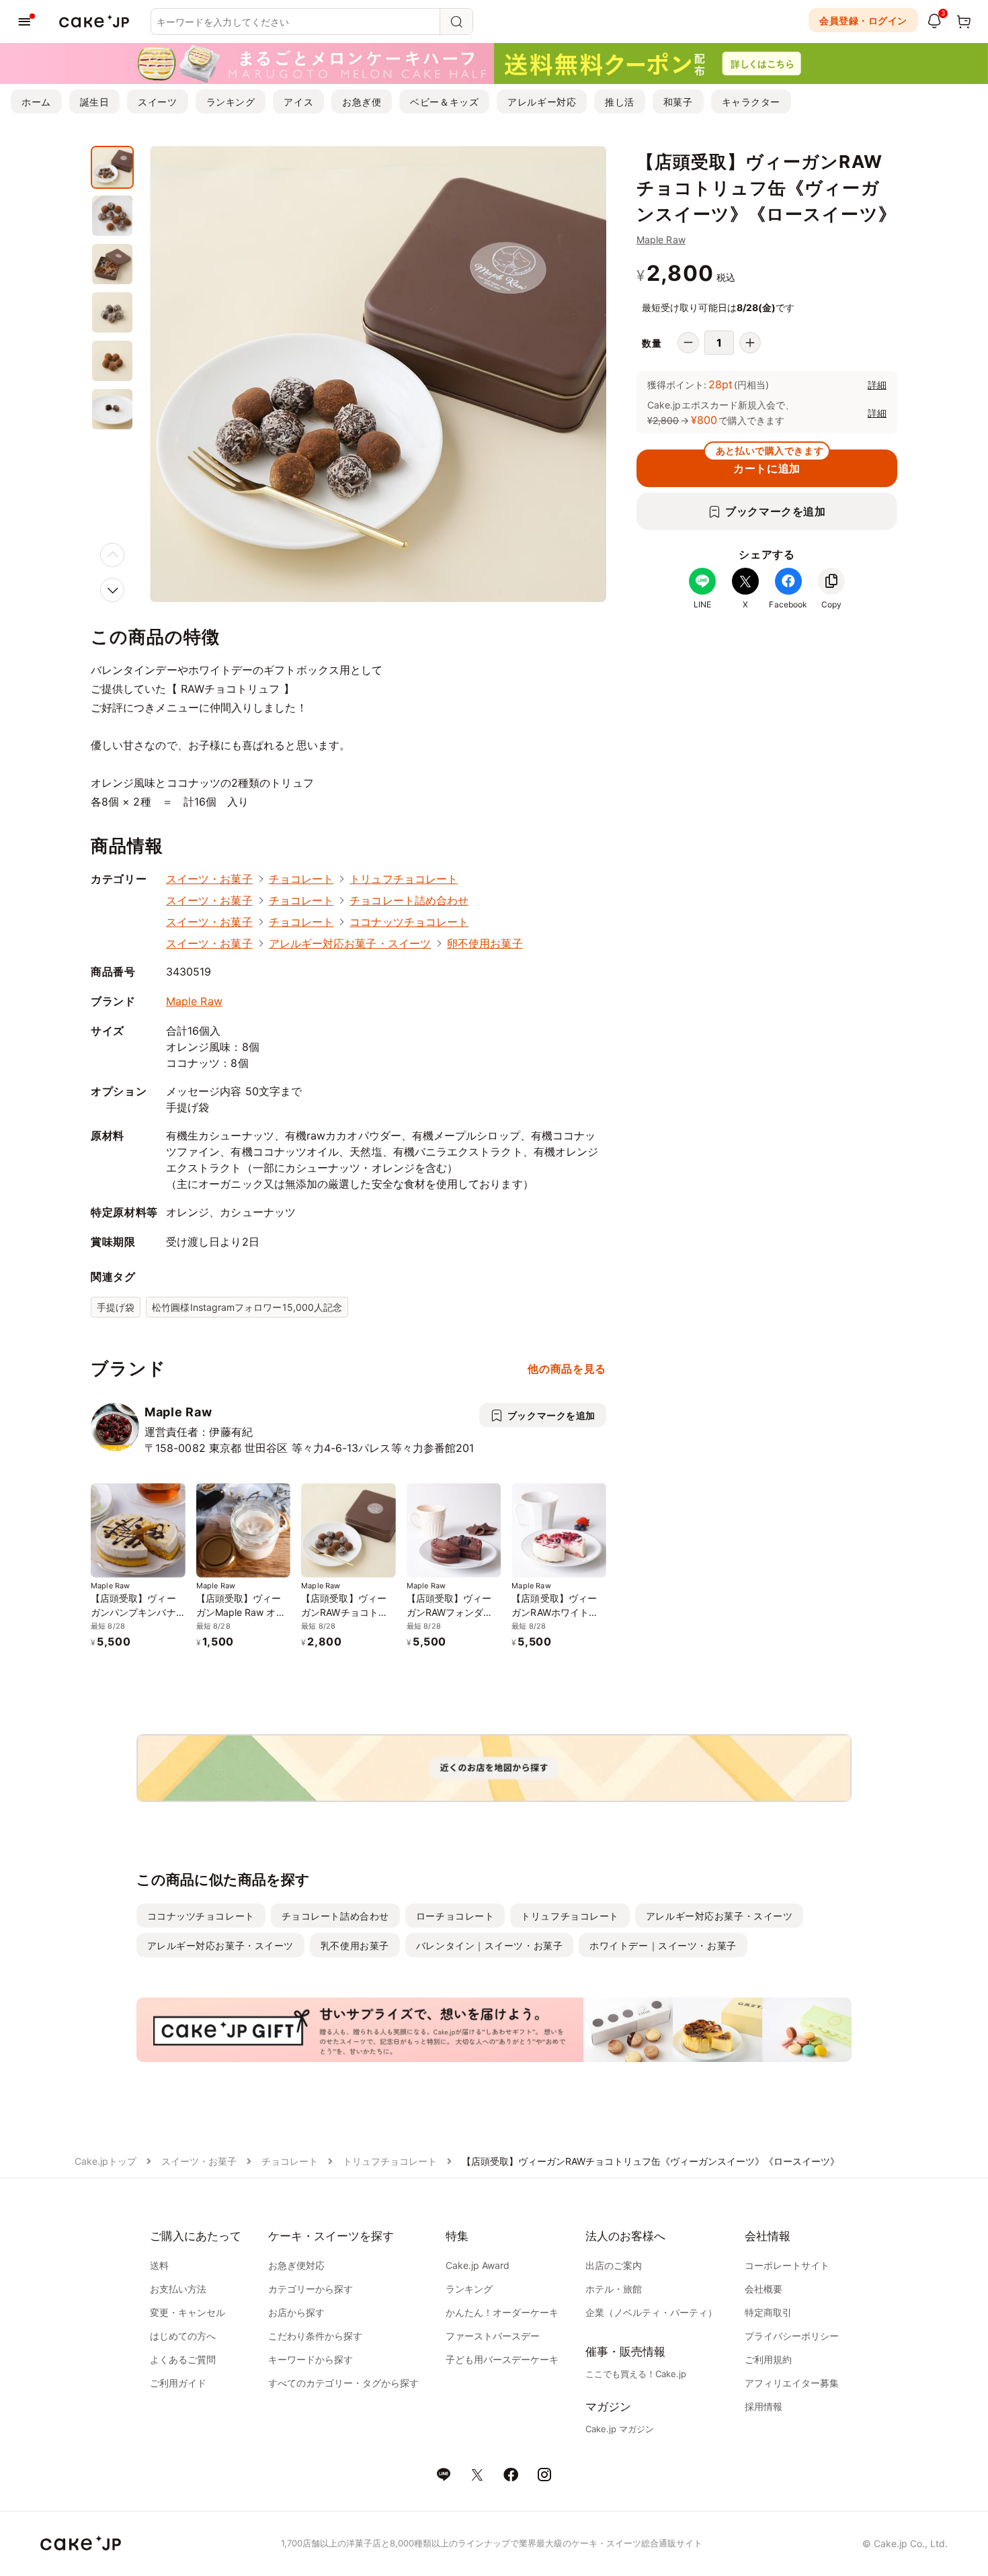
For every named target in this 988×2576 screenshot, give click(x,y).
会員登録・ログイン (863, 20)
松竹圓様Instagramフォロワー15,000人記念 (247, 1307)
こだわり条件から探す (315, 2336)
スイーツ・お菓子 (209, 879)
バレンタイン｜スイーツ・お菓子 (489, 1945)
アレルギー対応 (542, 102)
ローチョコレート (455, 1916)
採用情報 (764, 2406)
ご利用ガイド (178, 2383)
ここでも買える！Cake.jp (636, 2374)
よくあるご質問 (183, 2359)
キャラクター (751, 102)
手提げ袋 (116, 1307)
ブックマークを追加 (776, 511)
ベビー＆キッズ (444, 102)
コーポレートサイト (787, 2265)
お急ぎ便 (362, 102)
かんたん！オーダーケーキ (502, 2312)
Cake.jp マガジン (620, 2429)
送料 (159, 2265)
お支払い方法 (178, 2289)
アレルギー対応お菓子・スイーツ (350, 943)
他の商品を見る (567, 1369)
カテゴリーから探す (311, 2289)
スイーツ (157, 102)
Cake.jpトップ (106, 2161)
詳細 (877, 385)
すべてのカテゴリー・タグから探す (343, 2383)
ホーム (36, 102)
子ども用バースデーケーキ (502, 2359)
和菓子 (678, 102)
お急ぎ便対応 (296, 2265)
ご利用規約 (768, 2359)
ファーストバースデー (493, 2336)
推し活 (620, 102)
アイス (298, 102)
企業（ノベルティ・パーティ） (651, 2312)
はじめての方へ (183, 2336)
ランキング (231, 102)
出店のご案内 (614, 2265)
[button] (112, 590)
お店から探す (296, 2312)
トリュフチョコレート (404, 879)
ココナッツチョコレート (409, 922)
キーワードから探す (311, 2359)
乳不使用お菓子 (355, 1945)
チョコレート (301, 879)
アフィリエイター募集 (792, 2383)
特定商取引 (768, 2312)
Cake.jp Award (478, 2265)
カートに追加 (770, 462)
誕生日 (95, 102)
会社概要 (764, 2289)
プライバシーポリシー (792, 2336)
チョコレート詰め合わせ (409, 900)
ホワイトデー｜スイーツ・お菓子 (663, 1945)
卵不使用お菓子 (485, 943)
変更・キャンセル (188, 2312)
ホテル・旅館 (614, 2289)
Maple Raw (661, 240)
